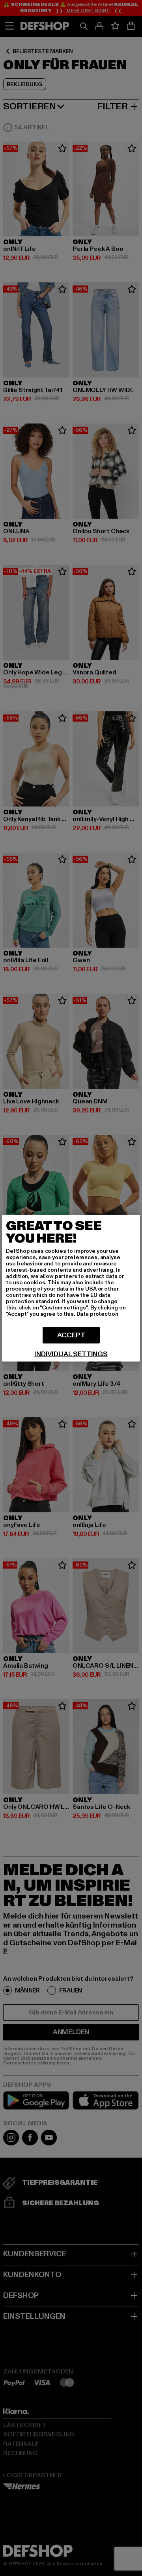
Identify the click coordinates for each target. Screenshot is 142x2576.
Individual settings (71, 1354)
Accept (71, 1335)
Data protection (97, 1314)
